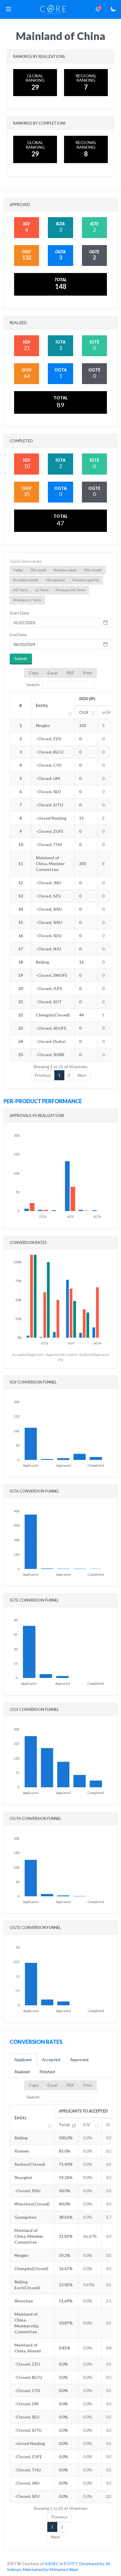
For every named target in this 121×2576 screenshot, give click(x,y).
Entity (42, 705)
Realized (22, 2072)
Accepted (51, 2060)
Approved (79, 2060)
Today (18, 570)
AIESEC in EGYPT (61, 2564)
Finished (47, 2072)
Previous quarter (86, 580)
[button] (9, 9)
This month (93, 570)
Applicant (23, 2060)
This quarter (56, 580)
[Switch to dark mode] (113, 9)
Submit (21, 658)
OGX (84, 712)
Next (82, 1075)
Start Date (19, 613)
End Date (18, 635)
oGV (106, 712)
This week (38, 570)
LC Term (42, 590)
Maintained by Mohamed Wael (50, 2569)
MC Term (21, 590)
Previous (43, 1075)
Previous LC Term (27, 600)
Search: (33, 685)
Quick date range (26, 561)
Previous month (26, 580)
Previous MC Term (70, 590)
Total (64, 2124)
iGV (87, 2124)
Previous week (65, 570)
